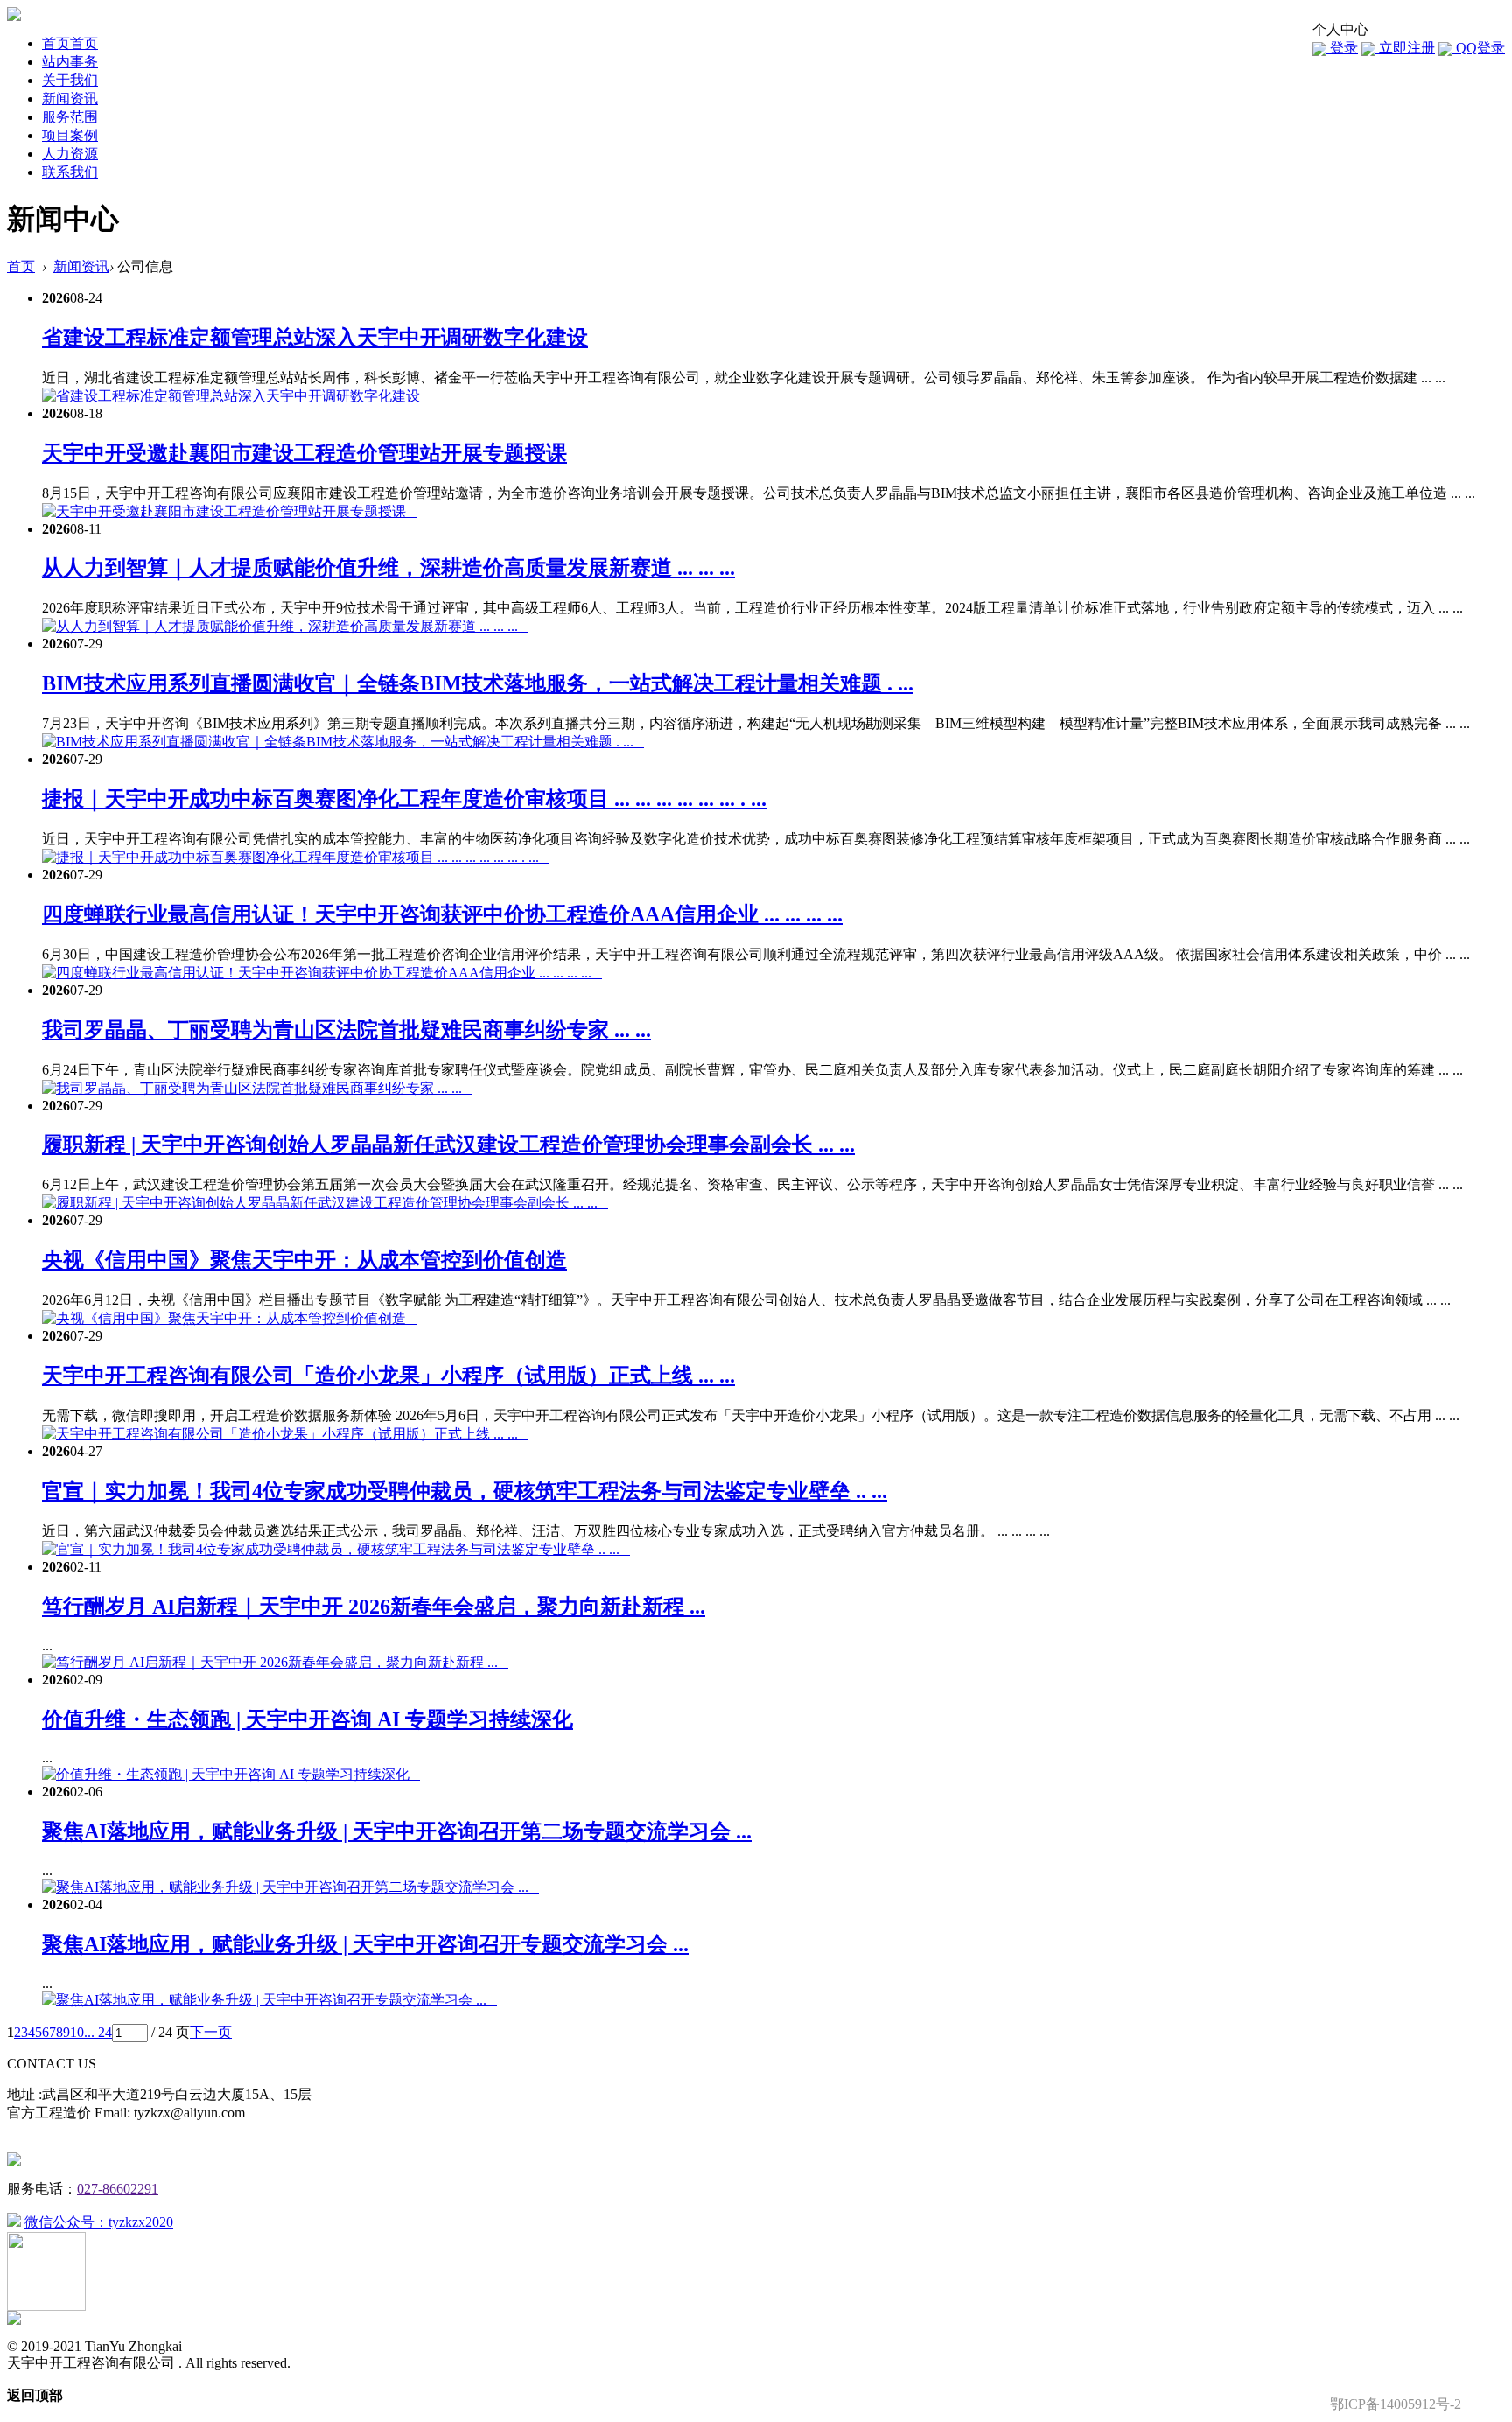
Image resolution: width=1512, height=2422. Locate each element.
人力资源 (70, 154)
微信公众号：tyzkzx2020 (99, 2222)
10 (77, 2032)
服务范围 (70, 117)
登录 (1342, 48)
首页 (70, 43)
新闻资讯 (70, 98)
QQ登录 (1479, 48)
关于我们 (70, 80)
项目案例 (70, 135)
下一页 (211, 2032)
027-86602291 (118, 2189)
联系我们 (70, 172)
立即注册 (1405, 48)
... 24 (98, 2032)
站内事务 (70, 62)
